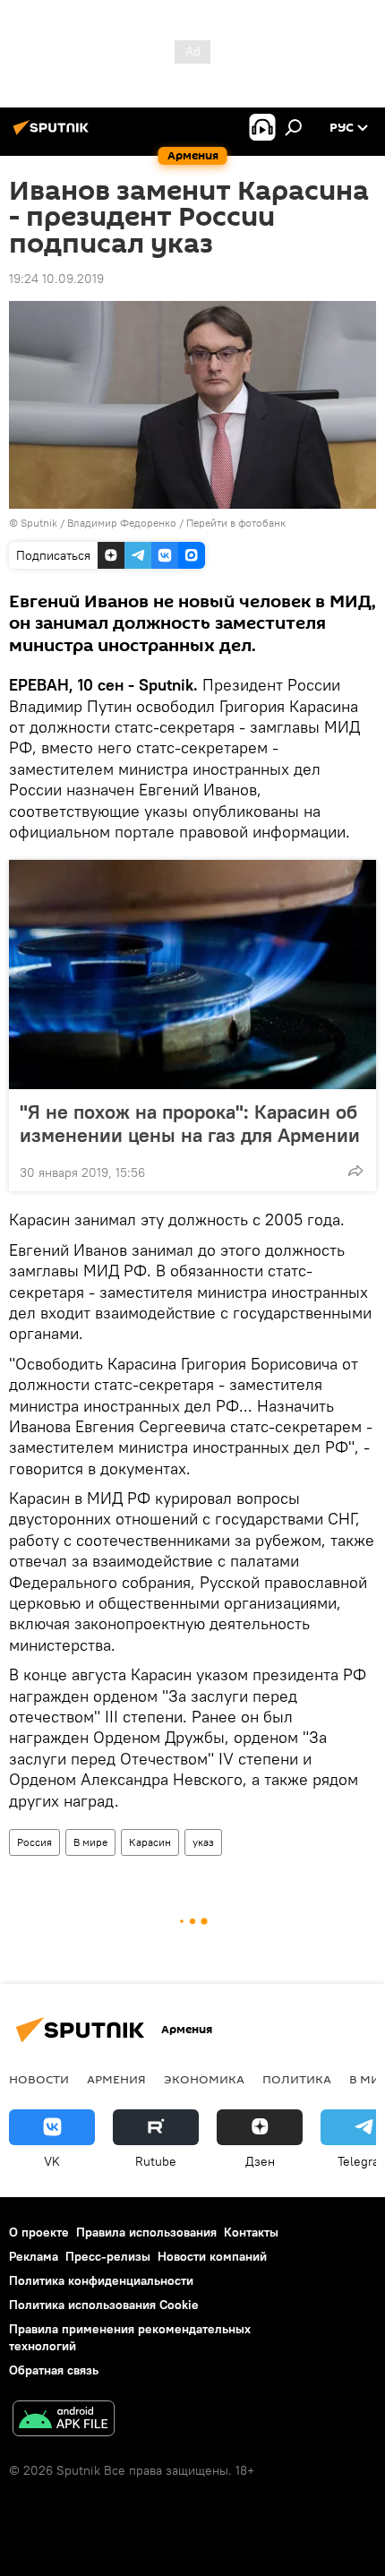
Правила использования (146, 2232)
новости (39, 2079)
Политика (297, 2079)
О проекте (39, 2232)
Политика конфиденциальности (101, 2280)
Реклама (34, 2256)
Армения (116, 2079)
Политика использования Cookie (104, 2305)
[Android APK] (64, 2421)
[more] (355, 1171)
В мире (90, 1842)
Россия (34, 1842)
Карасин (150, 1842)
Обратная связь (54, 2370)
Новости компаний (212, 2256)
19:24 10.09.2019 (56, 279)
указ (203, 1842)
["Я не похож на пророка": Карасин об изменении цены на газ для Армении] (192, 975)
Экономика (204, 2079)
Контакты (251, 2232)
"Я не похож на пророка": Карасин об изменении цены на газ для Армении (190, 1123)
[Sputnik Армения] (54, 134)
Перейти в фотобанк (236, 523)
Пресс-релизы (108, 2256)
